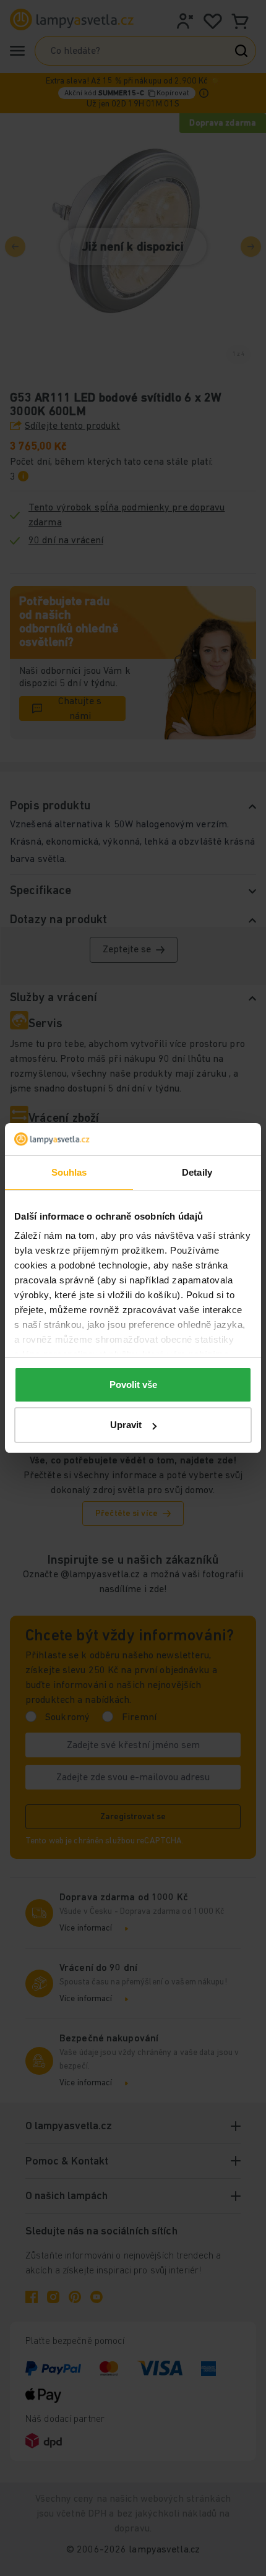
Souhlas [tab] (69, 1172)
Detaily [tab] (197, 1172)
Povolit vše (133, 1385)
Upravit (126, 1425)
